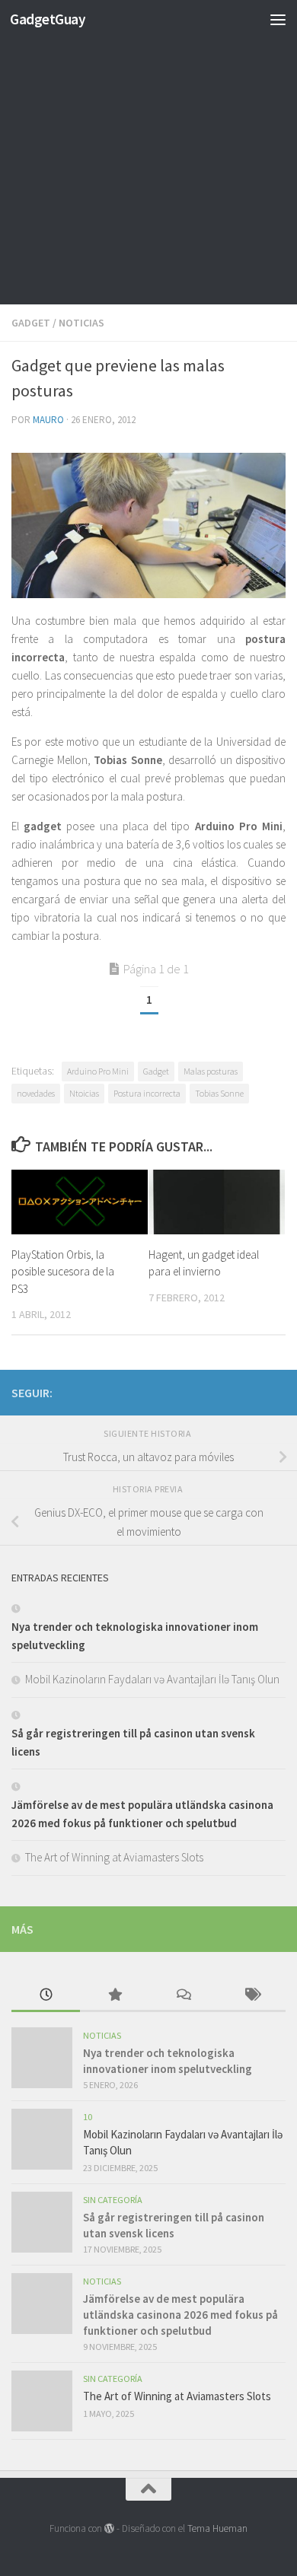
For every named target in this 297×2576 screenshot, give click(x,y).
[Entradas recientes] (46, 1996)
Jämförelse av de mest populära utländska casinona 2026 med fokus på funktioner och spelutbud (180, 2315)
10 (88, 2117)
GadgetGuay (48, 19)
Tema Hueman (217, 2528)
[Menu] (278, 19)
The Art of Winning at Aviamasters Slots (114, 1857)
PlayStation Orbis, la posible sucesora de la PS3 (63, 1272)
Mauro (48, 420)
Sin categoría (113, 2200)
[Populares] (114, 1996)
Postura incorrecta (147, 1093)
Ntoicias (84, 1093)
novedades (36, 1093)
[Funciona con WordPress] (109, 2528)
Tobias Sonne (219, 1093)
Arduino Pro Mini (98, 1071)
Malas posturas (211, 1071)
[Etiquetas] (251, 1996)
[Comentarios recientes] (183, 1996)
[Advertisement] (148, 156)
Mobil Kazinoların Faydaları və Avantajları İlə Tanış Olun (152, 1679)
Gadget (31, 323)
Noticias (81, 323)
